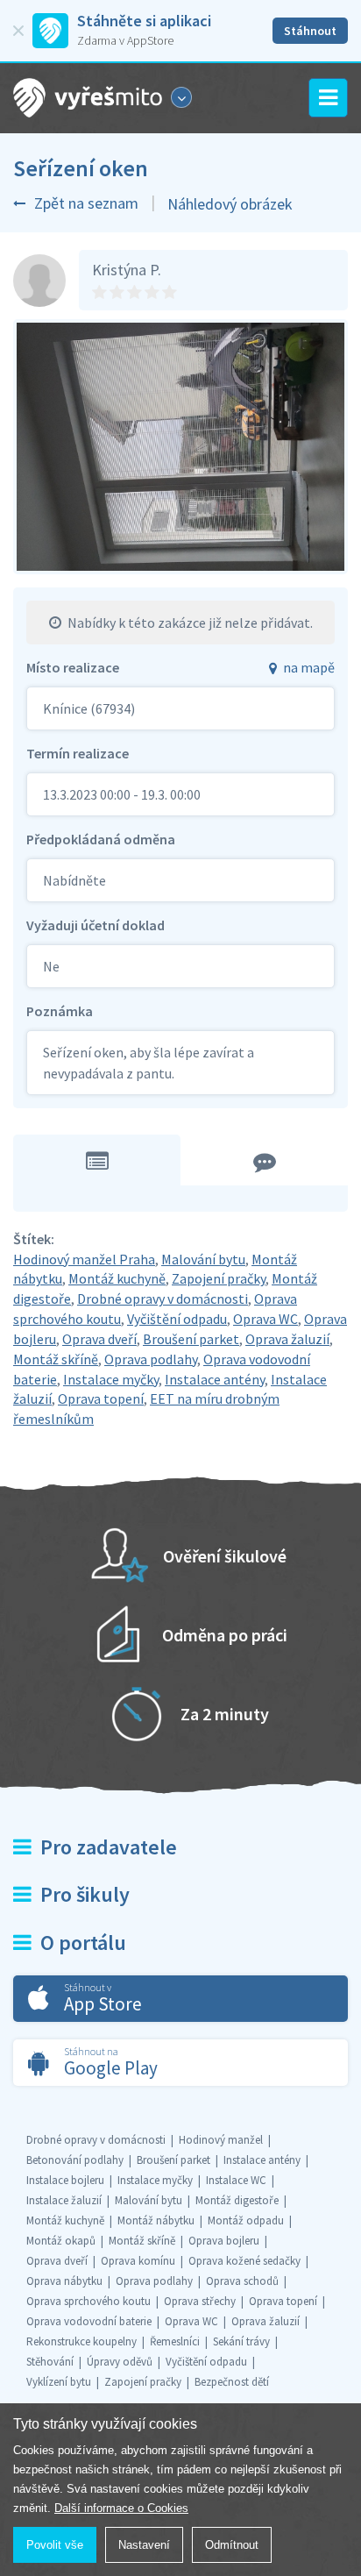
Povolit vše (55, 2545)
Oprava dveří (99, 1339)
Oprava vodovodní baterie (89, 2321)
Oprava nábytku (64, 2281)
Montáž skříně (56, 1359)
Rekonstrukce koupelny (81, 2341)
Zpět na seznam (86, 203)
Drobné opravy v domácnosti (163, 1299)
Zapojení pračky (219, 1278)
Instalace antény (215, 1379)
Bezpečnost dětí (232, 2382)
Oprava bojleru (224, 2241)
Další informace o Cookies (121, 2508)
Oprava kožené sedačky (244, 2261)
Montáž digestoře (237, 2200)
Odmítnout (232, 2545)
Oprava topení (101, 1398)
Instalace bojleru (65, 2180)
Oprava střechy (200, 2301)
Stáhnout (310, 31)
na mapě (309, 667)
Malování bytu (203, 1259)
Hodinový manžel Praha (84, 1259)
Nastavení (144, 2545)
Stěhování (50, 2362)
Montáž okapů (61, 2241)
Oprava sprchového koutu (88, 2301)
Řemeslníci (175, 2341)
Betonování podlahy (75, 2160)
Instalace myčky (111, 1379)
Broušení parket (191, 1339)
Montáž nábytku (156, 2220)
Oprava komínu (138, 2261)
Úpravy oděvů (120, 2362)
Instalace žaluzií (64, 2200)
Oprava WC (265, 1319)
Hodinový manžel (221, 2140)
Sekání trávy (241, 2341)
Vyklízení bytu (59, 2382)
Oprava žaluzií (287, 1339)
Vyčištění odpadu (177, 1319)
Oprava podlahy (151, 1359)
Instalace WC (236, 2180)
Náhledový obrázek (230, 204)
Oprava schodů (242, 2281)
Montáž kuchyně (117, 1278)
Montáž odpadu (246, 2220)
